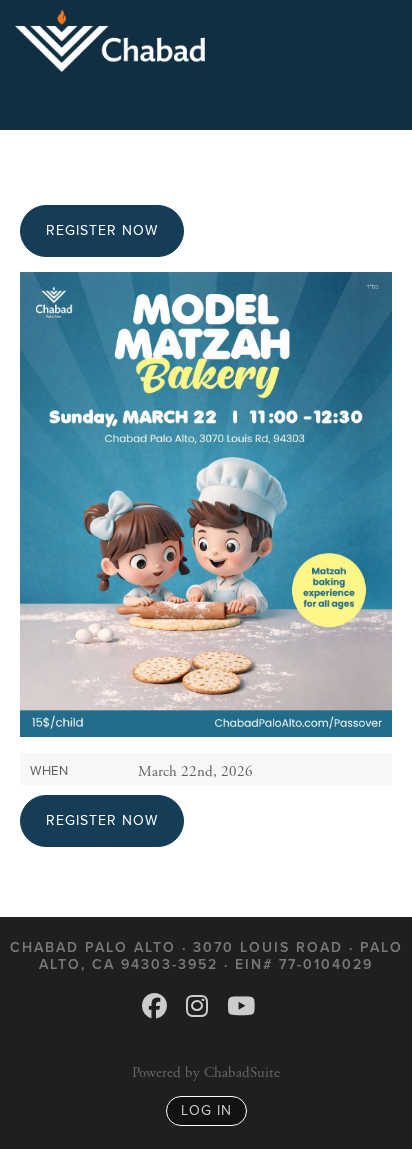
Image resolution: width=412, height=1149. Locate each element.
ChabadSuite (242, 1072)
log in (206, 1110)
